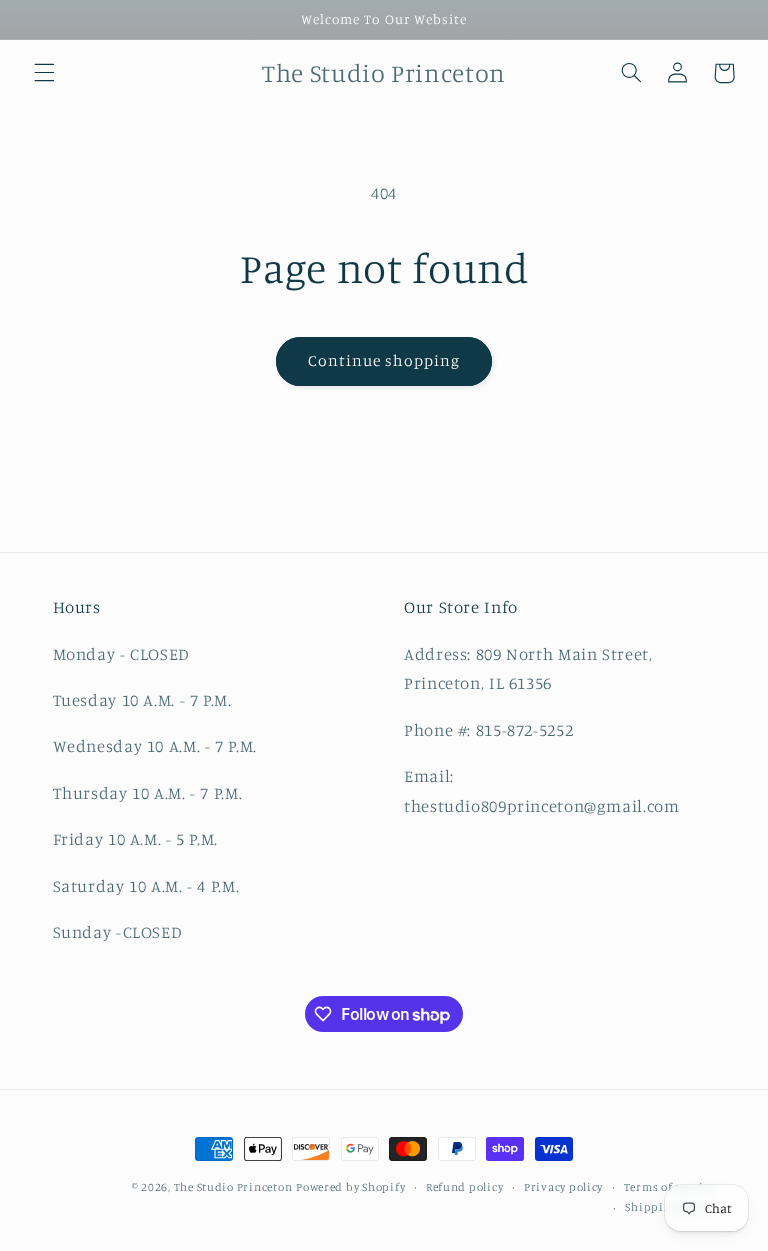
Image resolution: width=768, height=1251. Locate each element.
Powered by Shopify (350, 1187)
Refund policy (465, 1187)
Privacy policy (563, 1187)
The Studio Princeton (233, 1187)
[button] (44, 73)
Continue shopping (384, 360)
